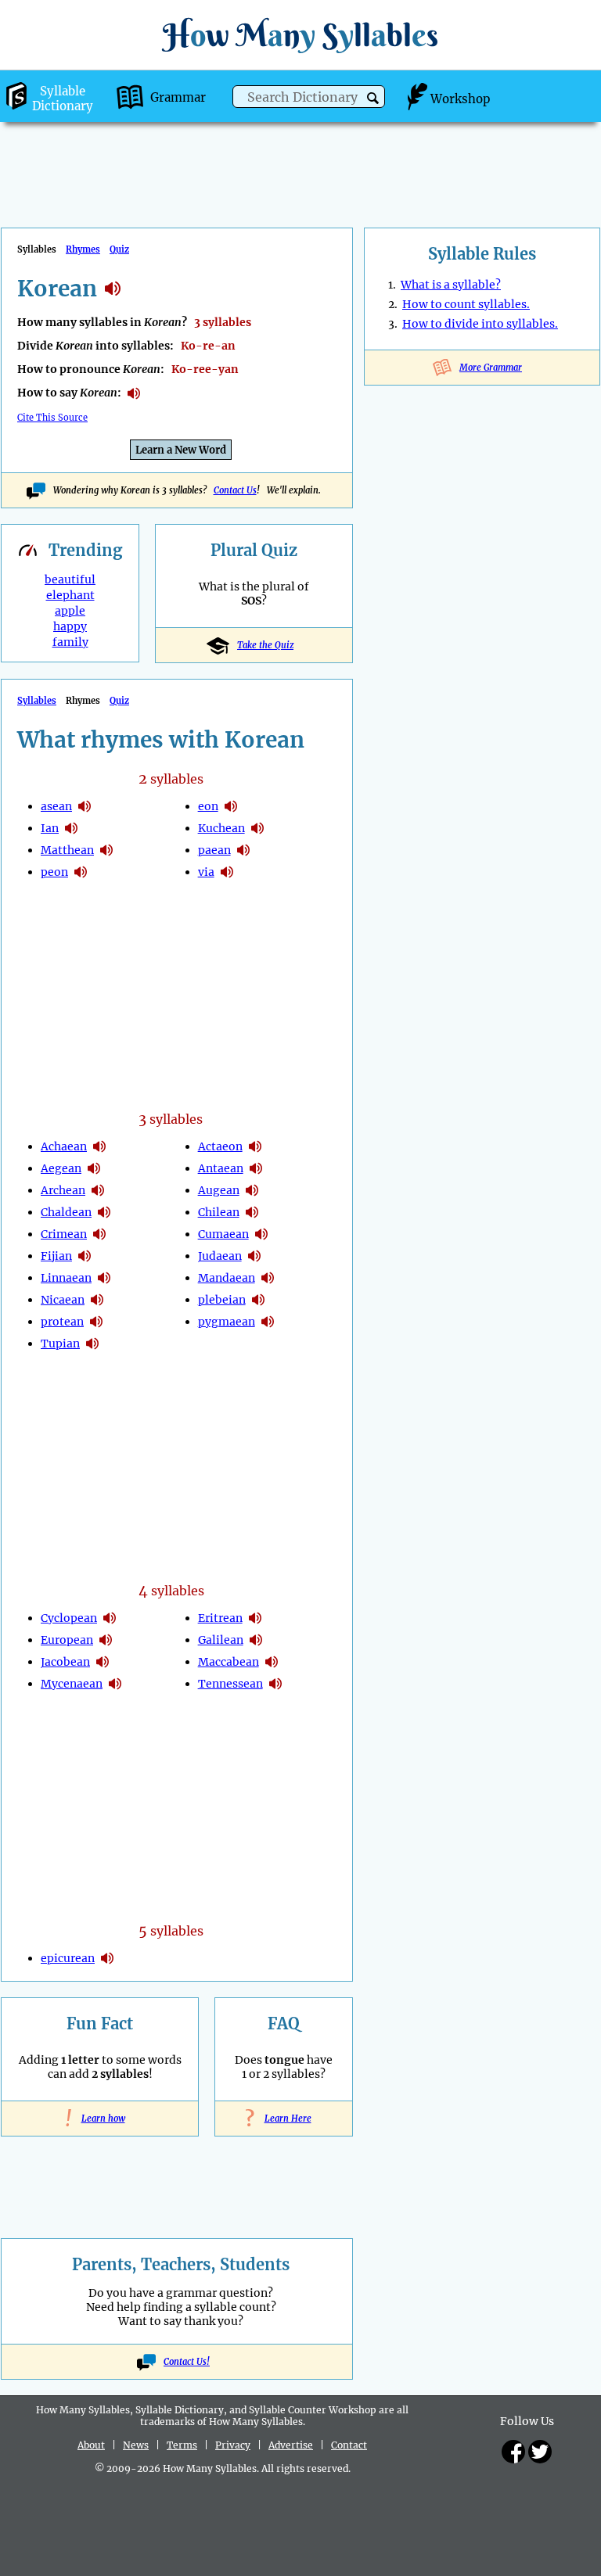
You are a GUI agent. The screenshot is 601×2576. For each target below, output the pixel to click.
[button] (373, 98)
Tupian (60, 1344)
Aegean (61, 1168)
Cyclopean (69, 1618)
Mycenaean (72, 1684)
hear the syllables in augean (252, 1190)
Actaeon (220, 1146)
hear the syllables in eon (231, 806)
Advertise (291, 2445)
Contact (349, 2445)
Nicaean (63, 1300)
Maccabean (229, 1662)
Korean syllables (113, 289)
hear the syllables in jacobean (103, 1662)
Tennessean (230, 1684)
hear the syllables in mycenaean (115, 1684)
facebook (513, 2452)
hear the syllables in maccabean (272, 1662)
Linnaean (66, 1278)
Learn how (100, 2119)
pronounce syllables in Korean (134, 393)
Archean (63, 1190)
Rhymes (83, 249)
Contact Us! (187, 2362)
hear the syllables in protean (96, 1322)
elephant (70, 595)
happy (70, 626)
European (67, 1640)
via (206, 872)
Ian (50, 828)
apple (70, 611)
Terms (182, 2445)
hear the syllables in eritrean (255, 1618)
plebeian (222, 1300)
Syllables (37, 701)
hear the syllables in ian (71, 828)
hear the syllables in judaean (254, 1256)
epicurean (68, 1958)
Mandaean (227, 1278)
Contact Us (235, 490)
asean (56, 806)
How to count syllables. (466, 304)
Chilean (219, 1212)
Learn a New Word (181, 450)
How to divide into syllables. (480, 324)
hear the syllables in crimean (99, 1234)
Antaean (221, 1168)
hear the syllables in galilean (256, 1640)
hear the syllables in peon (81, 872)
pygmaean (227, 1322)
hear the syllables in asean (85, 806)
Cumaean (223, 1234)
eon (208, 806)
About (91, 2445)
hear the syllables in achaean (99, 1146)
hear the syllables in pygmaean (268, 1322)
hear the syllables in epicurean (107, 1958)
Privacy (233, 2445)
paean (214, 850)
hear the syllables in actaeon (255, 1146)
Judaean (220, 1256)
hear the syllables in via (227, 872)
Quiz (119, 249)
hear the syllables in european (106, 1640)
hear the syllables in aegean (94, 1168)
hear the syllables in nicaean (97, 1300)
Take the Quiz (265, 645)
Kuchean (221, 828)
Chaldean (66, 1212)
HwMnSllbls (300, 35)
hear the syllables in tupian (92, 1344)
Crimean (64, 1234)
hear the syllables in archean (98, 1190)
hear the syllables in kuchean (257, 828)
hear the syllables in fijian (85, 1256)
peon (54, 872)
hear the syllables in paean (243, 850)
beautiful (70, 579)
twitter (540, 2452)
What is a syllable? (451, 285)
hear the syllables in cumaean (261, 1234)
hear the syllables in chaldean (104, 1212)
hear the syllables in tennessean (275, 1684)
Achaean (64, 1146)
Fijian (56, 1256)
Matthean (67, 850)
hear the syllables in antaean (256, 1168)
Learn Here (284, 2119)
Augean (219, 1190)
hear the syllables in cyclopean (110, 1618)
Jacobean (65, 1662)
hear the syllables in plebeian (258, 1300)
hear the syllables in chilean (252, 1212)
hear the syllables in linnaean (104, 1278)
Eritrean (220, 1618)
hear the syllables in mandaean (268, 1278)
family (70, 642)
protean (62, 1322)
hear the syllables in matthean (106, 850)
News (136, 2445)
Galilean (221, 1640)
